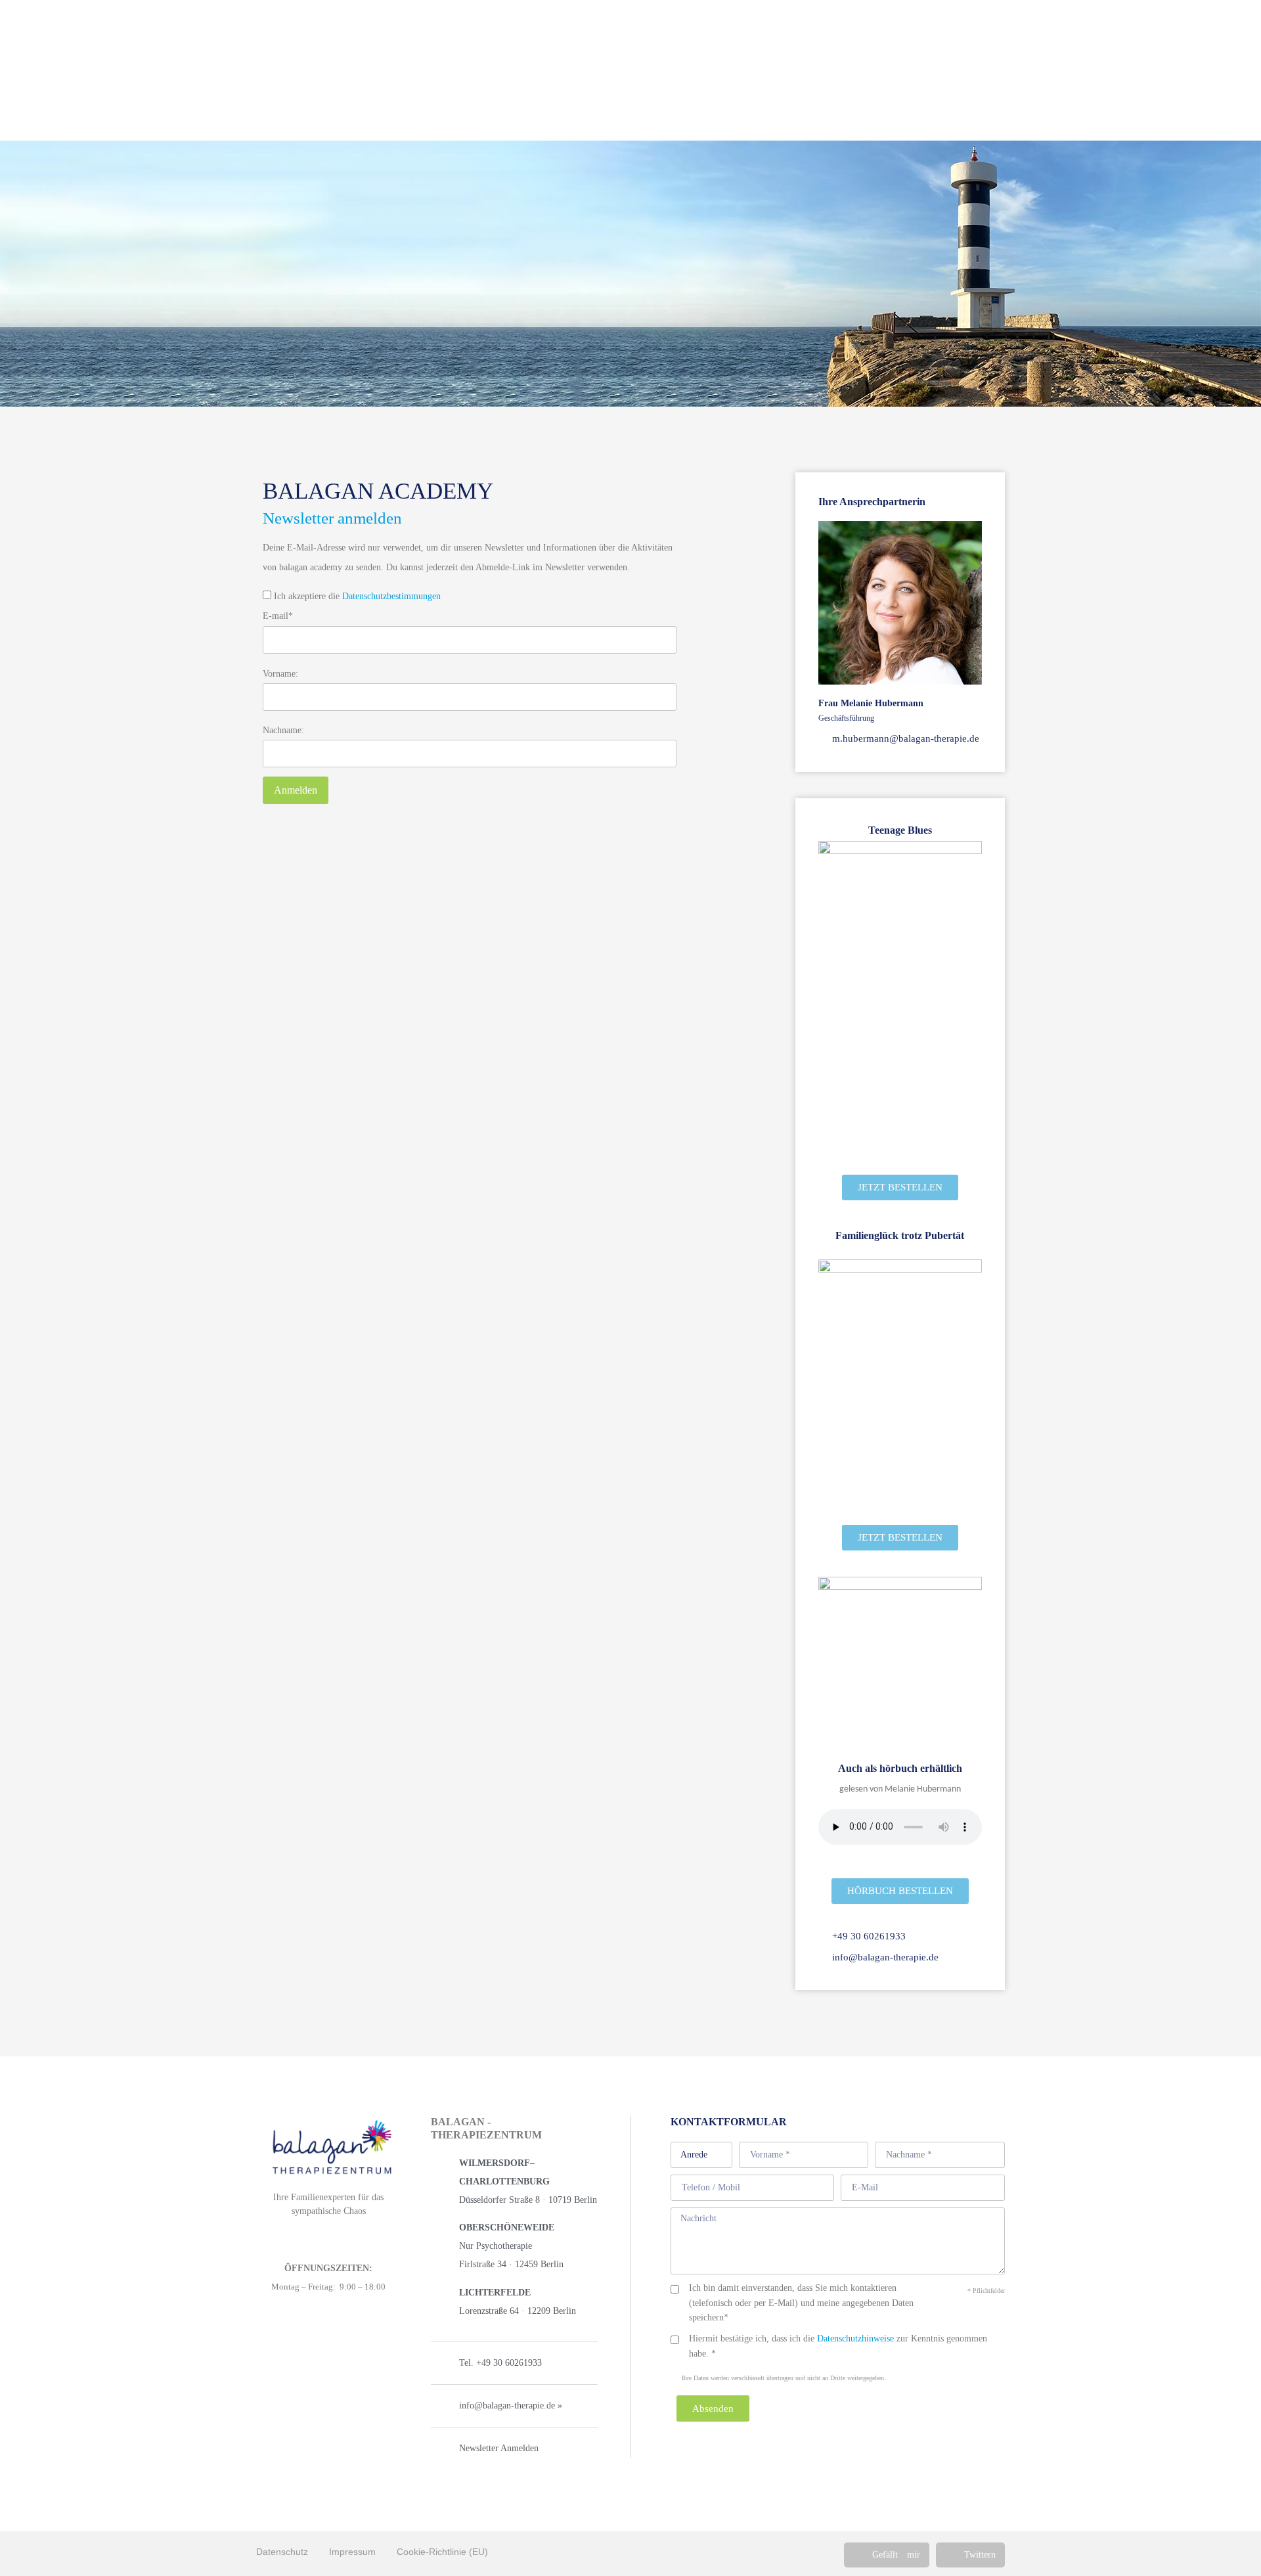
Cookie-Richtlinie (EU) (442, 2552)
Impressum (352, 2552)
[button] (887, 2555)
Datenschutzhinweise (855, 2339)
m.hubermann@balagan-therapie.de (904, 738)
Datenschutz (282, 2552)
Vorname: (280, 674)
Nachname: (283, 731)
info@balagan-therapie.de (884, 1957)
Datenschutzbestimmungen (391, 596)
